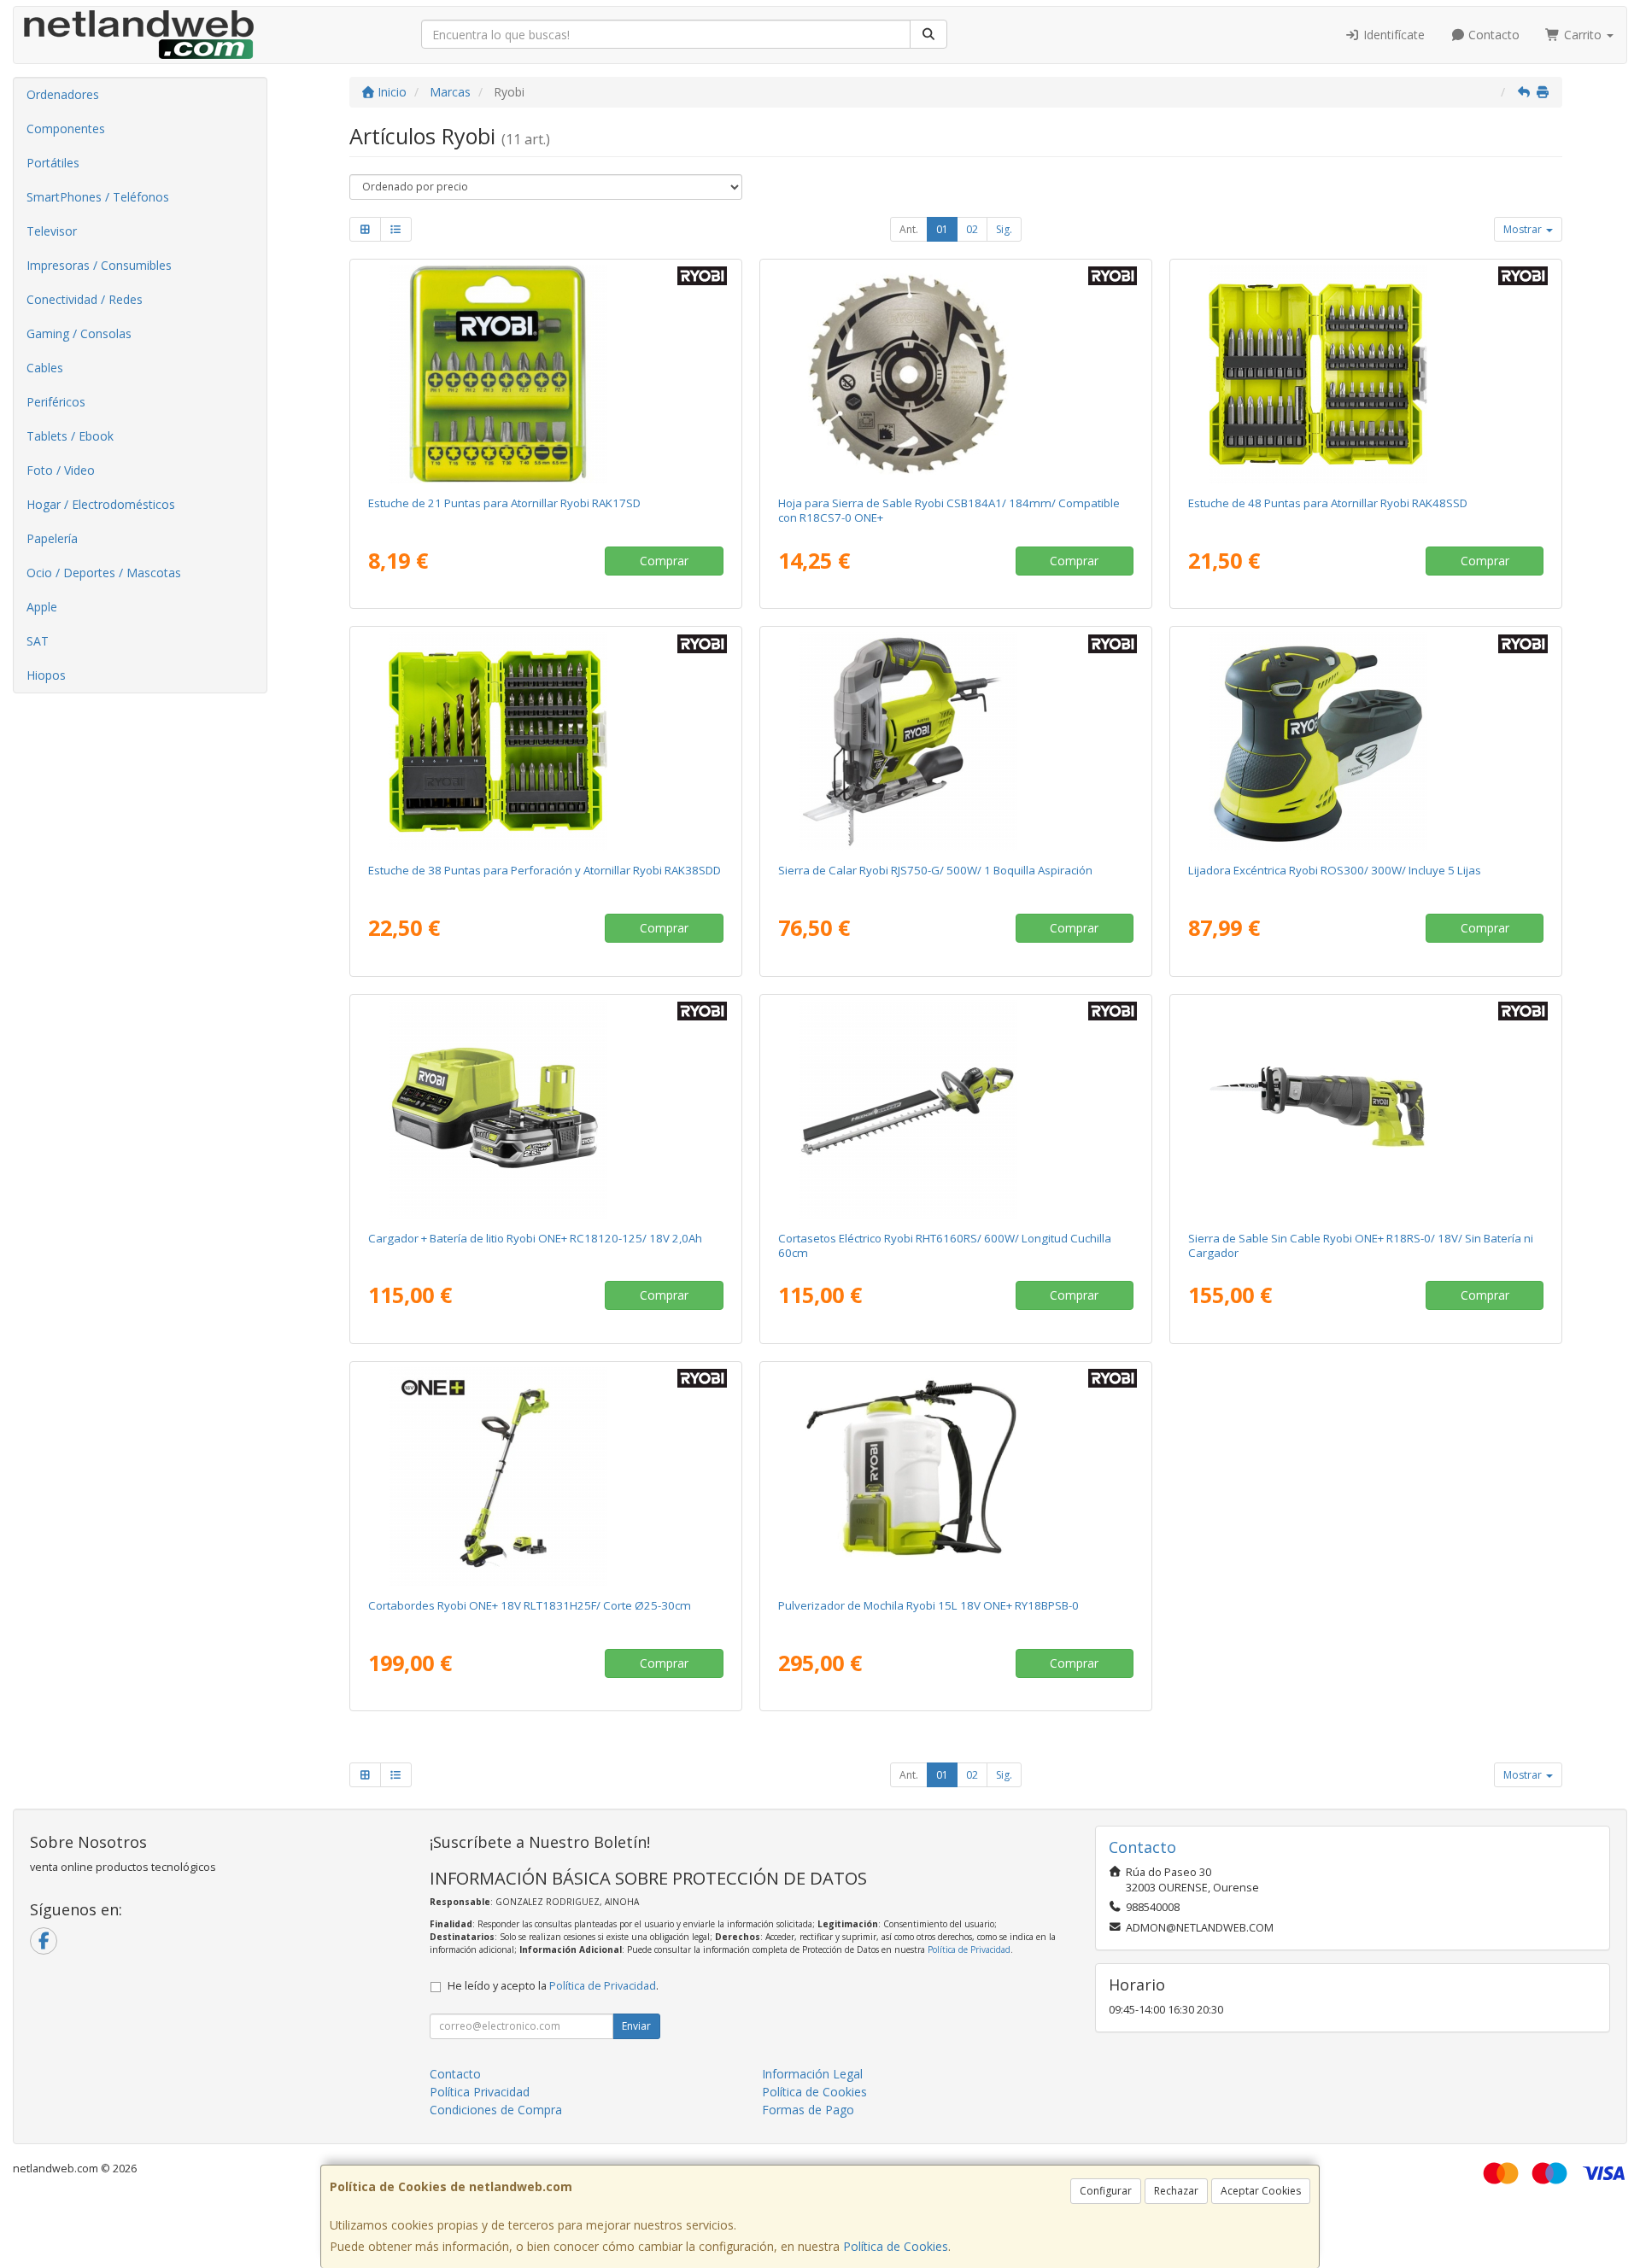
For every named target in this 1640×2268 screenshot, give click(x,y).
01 (942, 229)
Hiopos (46, 675)
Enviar (636, 2026)
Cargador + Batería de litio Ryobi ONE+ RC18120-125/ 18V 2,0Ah (535, 1238)
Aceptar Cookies (1261, 2191)
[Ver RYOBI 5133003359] (546, 1109)
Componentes (66, 129)
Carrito (1583, 35)
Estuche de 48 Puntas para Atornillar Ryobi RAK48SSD (1328, 503)
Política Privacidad (480, 2092)
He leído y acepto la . (553, 1986)
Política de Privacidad (969, 1949)
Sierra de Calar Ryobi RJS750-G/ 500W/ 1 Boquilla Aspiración (935, 870)
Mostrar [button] (1524, 229)
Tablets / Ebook (70, 436)
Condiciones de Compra (496, 2110)
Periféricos (56, 402)
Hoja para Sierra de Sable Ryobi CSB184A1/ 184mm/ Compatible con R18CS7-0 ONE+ (949, 510)
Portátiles (53, 163)
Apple (42, 607)
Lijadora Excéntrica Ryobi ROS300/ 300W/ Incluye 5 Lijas (1335, 870)
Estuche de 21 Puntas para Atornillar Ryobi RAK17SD (504, 503)
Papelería (52, 538)
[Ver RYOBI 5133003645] (956, 1109)
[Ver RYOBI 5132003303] (546, 741)
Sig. (1004, 229)
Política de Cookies (896, 2246)
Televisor (52, 231)
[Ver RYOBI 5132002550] (546, 374)
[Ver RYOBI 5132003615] (956, 374)
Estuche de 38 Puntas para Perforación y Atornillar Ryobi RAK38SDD (545, 870)
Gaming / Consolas (79, 333)
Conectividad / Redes (85, 299)
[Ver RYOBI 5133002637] (1366, 1109)
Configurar (1106, 2191)
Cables (45, 368)
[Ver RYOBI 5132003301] (1366, 374)
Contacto (1492, 35)
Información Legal (812, 2074)
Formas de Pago (808, 2110)
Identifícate (1392, 35)
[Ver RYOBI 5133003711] (546, 1476)
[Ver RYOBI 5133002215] (956, 741)
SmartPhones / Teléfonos (98, 197)
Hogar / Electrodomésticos (101, 504)
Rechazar (1176, 2191)
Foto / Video (61, 470)
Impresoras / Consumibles (99, 265)
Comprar (664, 561)
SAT (38, 641)
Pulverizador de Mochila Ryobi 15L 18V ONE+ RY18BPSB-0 (928, 1605)
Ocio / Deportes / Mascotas (104, 573)
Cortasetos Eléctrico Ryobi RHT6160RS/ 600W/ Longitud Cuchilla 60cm (945, 1245)
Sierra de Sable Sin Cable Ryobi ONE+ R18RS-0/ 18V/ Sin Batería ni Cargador (1361, 1245)
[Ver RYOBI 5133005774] (956, 1476)
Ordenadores (63, 94)
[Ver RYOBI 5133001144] (1366, 741)
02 (972, 229)
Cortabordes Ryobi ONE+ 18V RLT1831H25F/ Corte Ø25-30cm (530, 1605)
